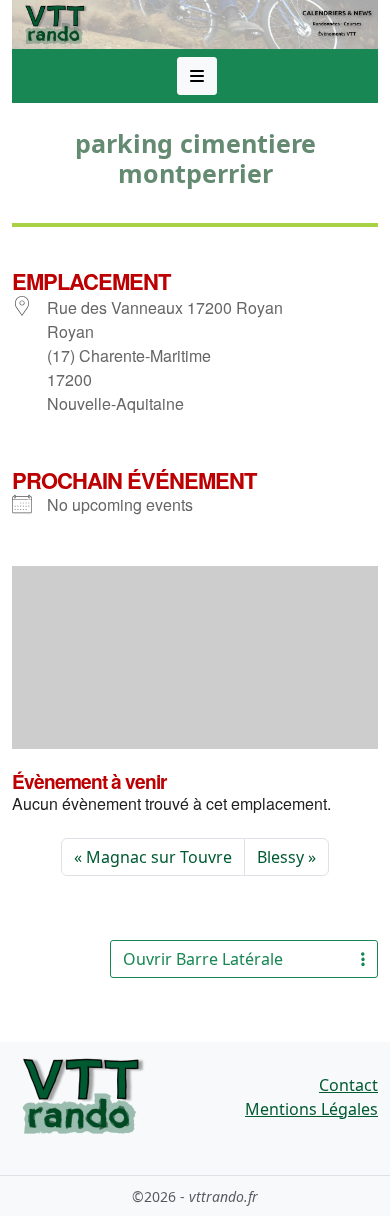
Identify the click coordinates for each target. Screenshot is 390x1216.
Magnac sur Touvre (159, 857)
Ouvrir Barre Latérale (203, 959)
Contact (348, 1085)
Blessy (280, 857)
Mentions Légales (311, 1109)
